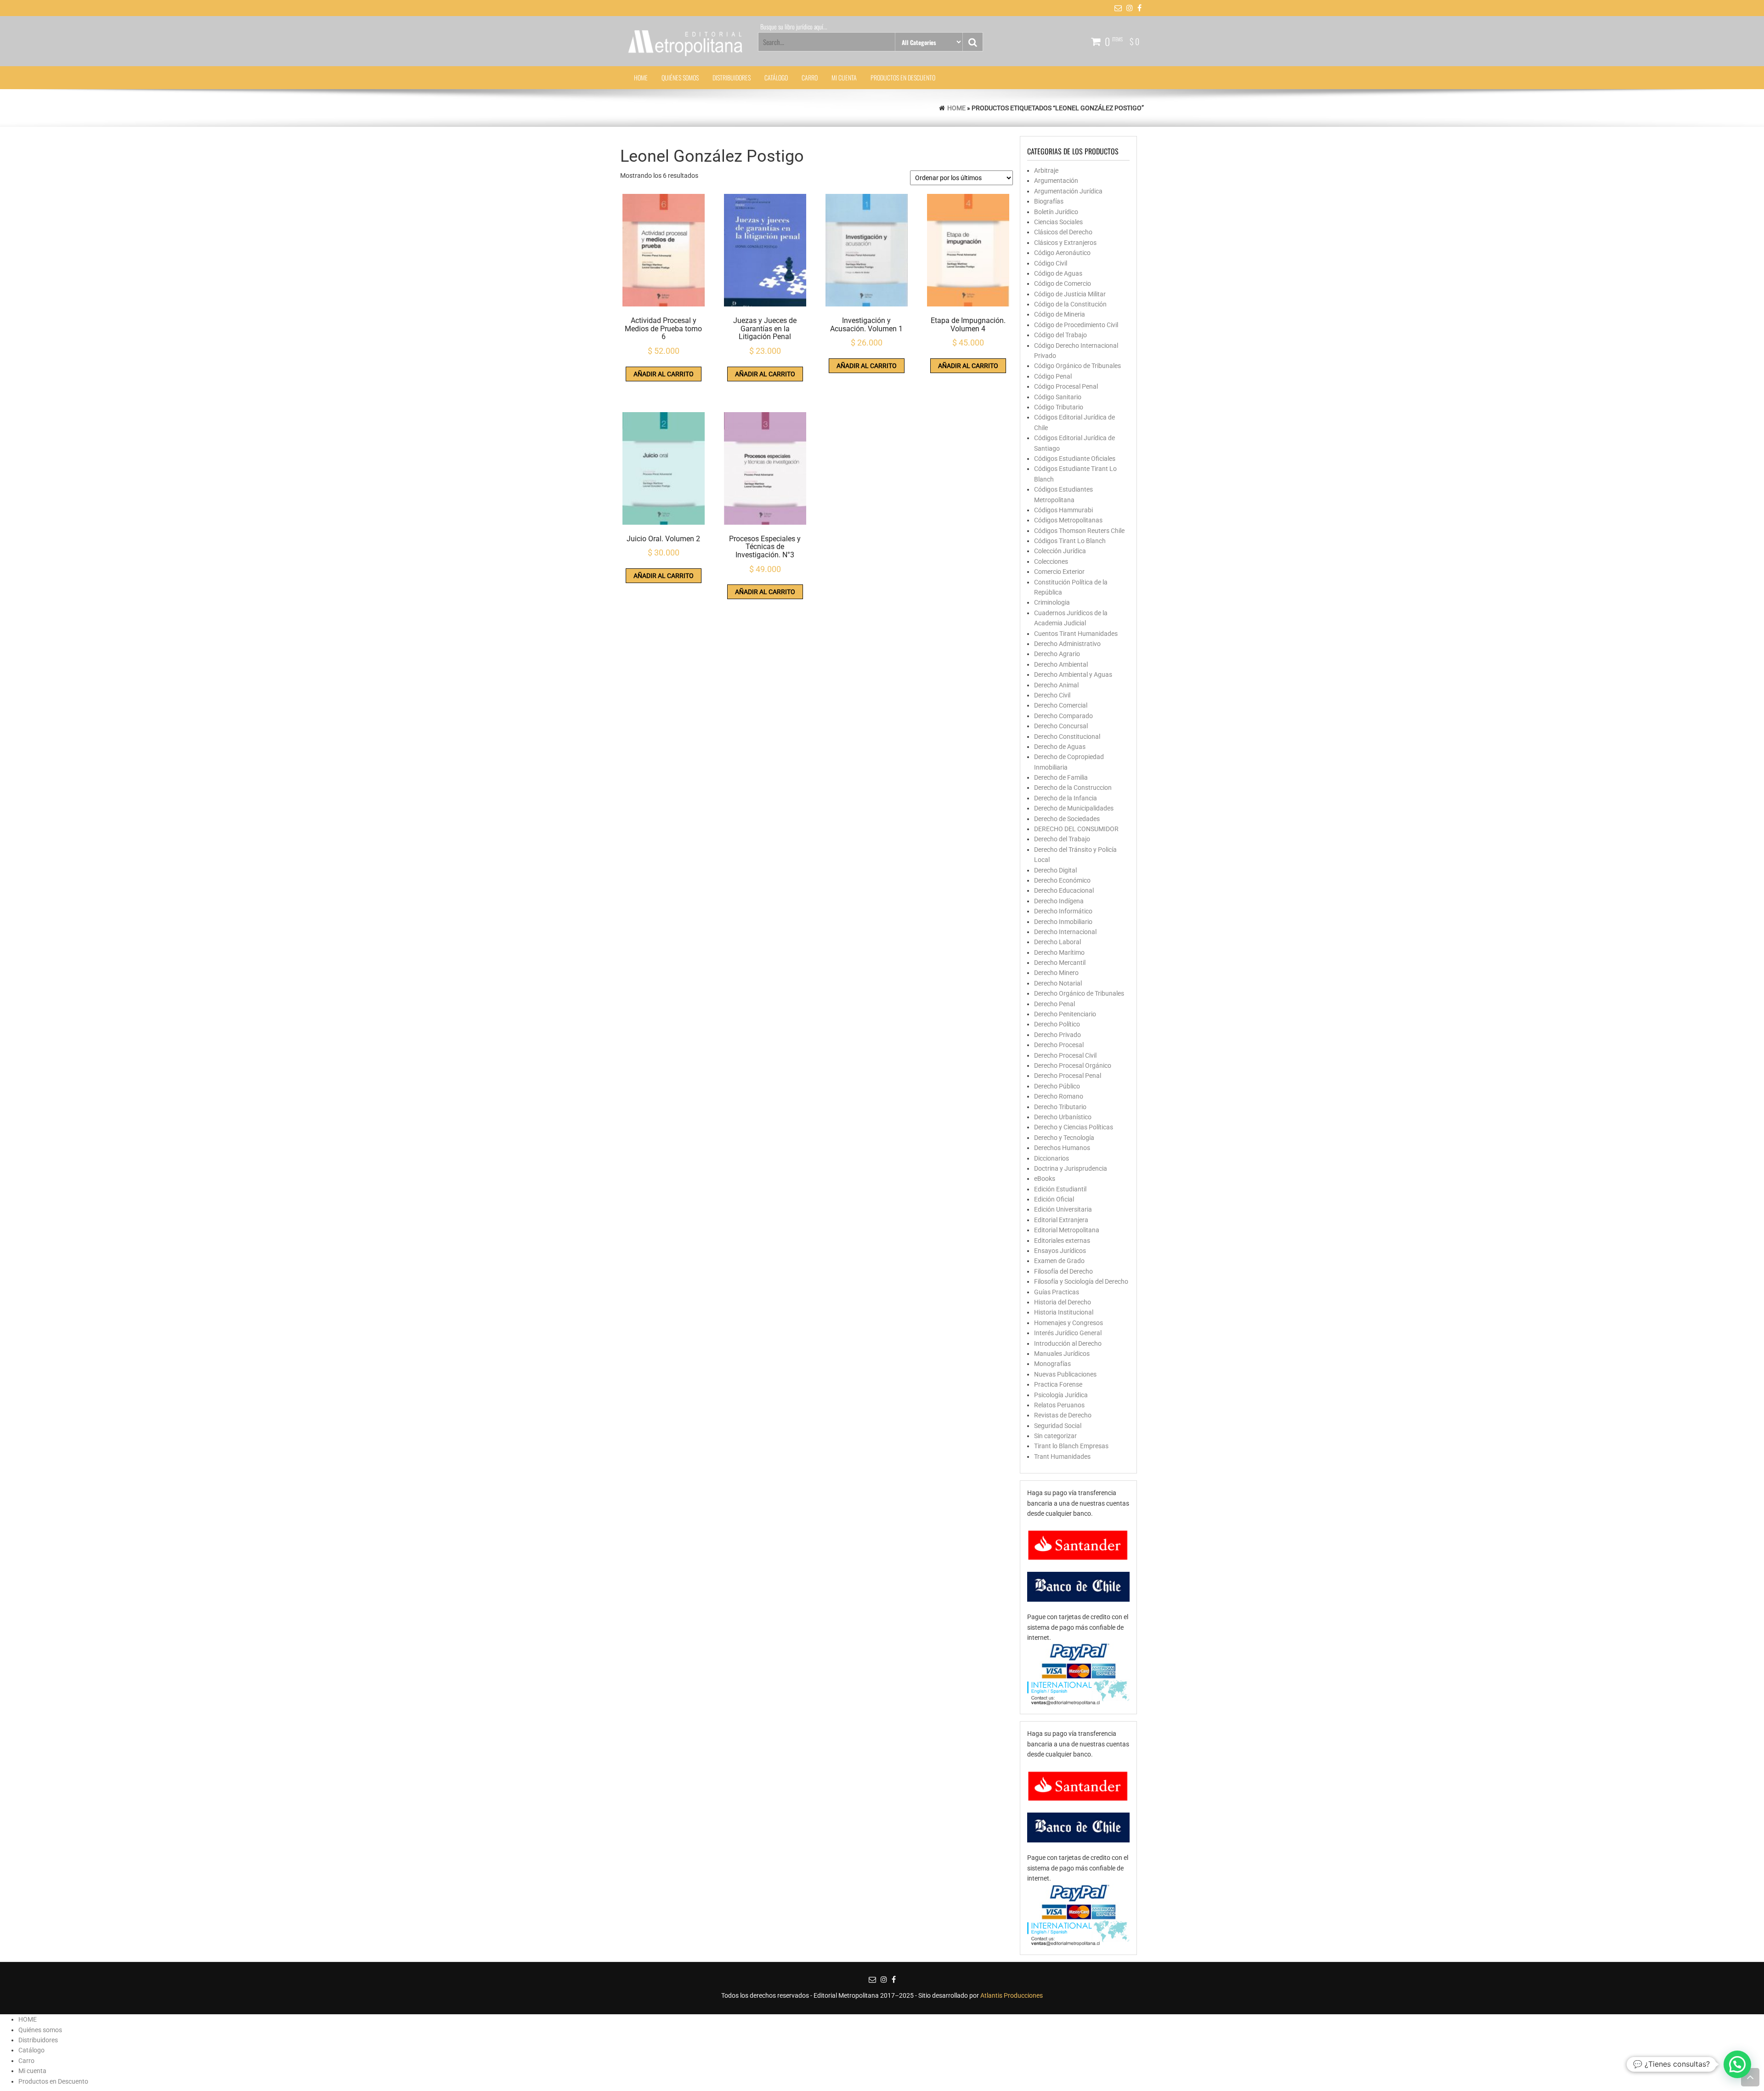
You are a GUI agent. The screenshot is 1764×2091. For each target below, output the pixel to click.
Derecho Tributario (1060, 1107)
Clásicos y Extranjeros (1065, 243)
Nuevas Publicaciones (1065, 1374)
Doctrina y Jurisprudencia (1071, 1168)
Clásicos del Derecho (1063, 232)
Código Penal (1053, 376)
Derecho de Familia (1061, 777)
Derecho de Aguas (1060, 747)
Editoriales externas (1062, 1241)
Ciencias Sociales (1058, 222)
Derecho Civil (1052, 695)
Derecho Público (1057, 1086)
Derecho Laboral (1057, 942)
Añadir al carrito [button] (664, 374)
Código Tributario (1059, 407)
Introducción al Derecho (1068, 1343)
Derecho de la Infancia (1066, 798)
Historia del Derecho (1063, 1302)
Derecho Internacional (1065, 932)
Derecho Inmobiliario (1063, 922)
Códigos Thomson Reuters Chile (1079, 531)
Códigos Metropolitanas (1068, 520)
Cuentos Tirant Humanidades (1076, 634)
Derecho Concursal (1061, 726)
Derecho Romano (1059, 1096)
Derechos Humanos (1062, 1148)
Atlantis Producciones (1012, 1995)
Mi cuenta (844, 77)
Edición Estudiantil (1060, 1189)
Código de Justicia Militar (1070, 294)
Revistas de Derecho (1063, 1415)
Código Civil (1051, 263)
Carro (810, 77)
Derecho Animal (1056, 685)
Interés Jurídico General (1068, 1333)
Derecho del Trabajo (1062, 839)
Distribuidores (732, 77)
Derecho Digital (1055, 870)
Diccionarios (1052, 1158)
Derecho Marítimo (1059, 952)
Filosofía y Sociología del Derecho (1081, 1281)
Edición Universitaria (1063, 1209)
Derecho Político (1057, 1024)
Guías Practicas (1057, 1292)
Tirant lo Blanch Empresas (1071, 1446)
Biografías (1049, 201)
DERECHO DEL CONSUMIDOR (1076, 829)
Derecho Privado (1057, 1035)
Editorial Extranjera (1061, 1220)
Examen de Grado (1059, 1261)
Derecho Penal (1054, 1004)
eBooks (1045, 1179)
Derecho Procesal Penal (1068, 1076)
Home (956, 108)
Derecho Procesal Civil (1065, 1055)
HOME (641, 77)
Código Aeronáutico (1062, 253)
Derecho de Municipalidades (1074, 808)
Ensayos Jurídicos (1060, 1251)
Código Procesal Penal (1066, 386)
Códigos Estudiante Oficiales (1075, 459)
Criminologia (1052, 602)
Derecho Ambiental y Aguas (1073, 674)
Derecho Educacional (1064, 890)
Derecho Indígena (1059, 901)
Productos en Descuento (903, 77)
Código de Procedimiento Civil (1076, 325)
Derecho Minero (1056, 973)
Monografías (1052, 1364)
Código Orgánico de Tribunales (1077, 366)
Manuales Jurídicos (1062, 1354)
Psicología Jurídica (1061, 1395)
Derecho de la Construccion (1073, 788)
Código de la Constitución (1070, 304)
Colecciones (1051, 561)
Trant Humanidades (1062, 1456)
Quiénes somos (680, 77)
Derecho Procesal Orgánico (1073, 1065)
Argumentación (1056, 181)
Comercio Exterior (1059, 572)
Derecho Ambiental (1061, 664)
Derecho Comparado (1063, 716)
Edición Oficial (1054, 1199)
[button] (1737, 2064)
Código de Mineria (1060, 314)
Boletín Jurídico (1056, 212)
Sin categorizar (1055, 1436)
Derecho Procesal (1059, 1045)
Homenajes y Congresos (1069, 1323)
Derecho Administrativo (1067, 644)
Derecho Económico (1062, 880)
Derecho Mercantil (1060, 963)
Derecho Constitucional (1067, 737)
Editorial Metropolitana (1067, 1230)
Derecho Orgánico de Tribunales (1079, 993)
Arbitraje (1046, 170)
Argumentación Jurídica (1068, 191)
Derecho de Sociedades (1067, 819)
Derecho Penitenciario (1065, 1014)
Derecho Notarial (1058, 983)
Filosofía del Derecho (1063, 1271)
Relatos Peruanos (1059, 1405)
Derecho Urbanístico (1063, 1117)
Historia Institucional (1064, 1312)
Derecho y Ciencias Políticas (1074, 1127)
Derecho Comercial (1061, 705)
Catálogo (776, 77)
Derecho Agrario (1057, 654)
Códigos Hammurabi (1063, 510)
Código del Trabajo (1060, 335)
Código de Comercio (1063, 283)
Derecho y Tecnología (1064, 1138)
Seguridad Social (1058, 1426)
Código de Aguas (1058, 273)
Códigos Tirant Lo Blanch (1070, 541)
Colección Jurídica (1060, 551)
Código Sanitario (1058, 397)
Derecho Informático (1063, 911)
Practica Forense (1058, 1384)
